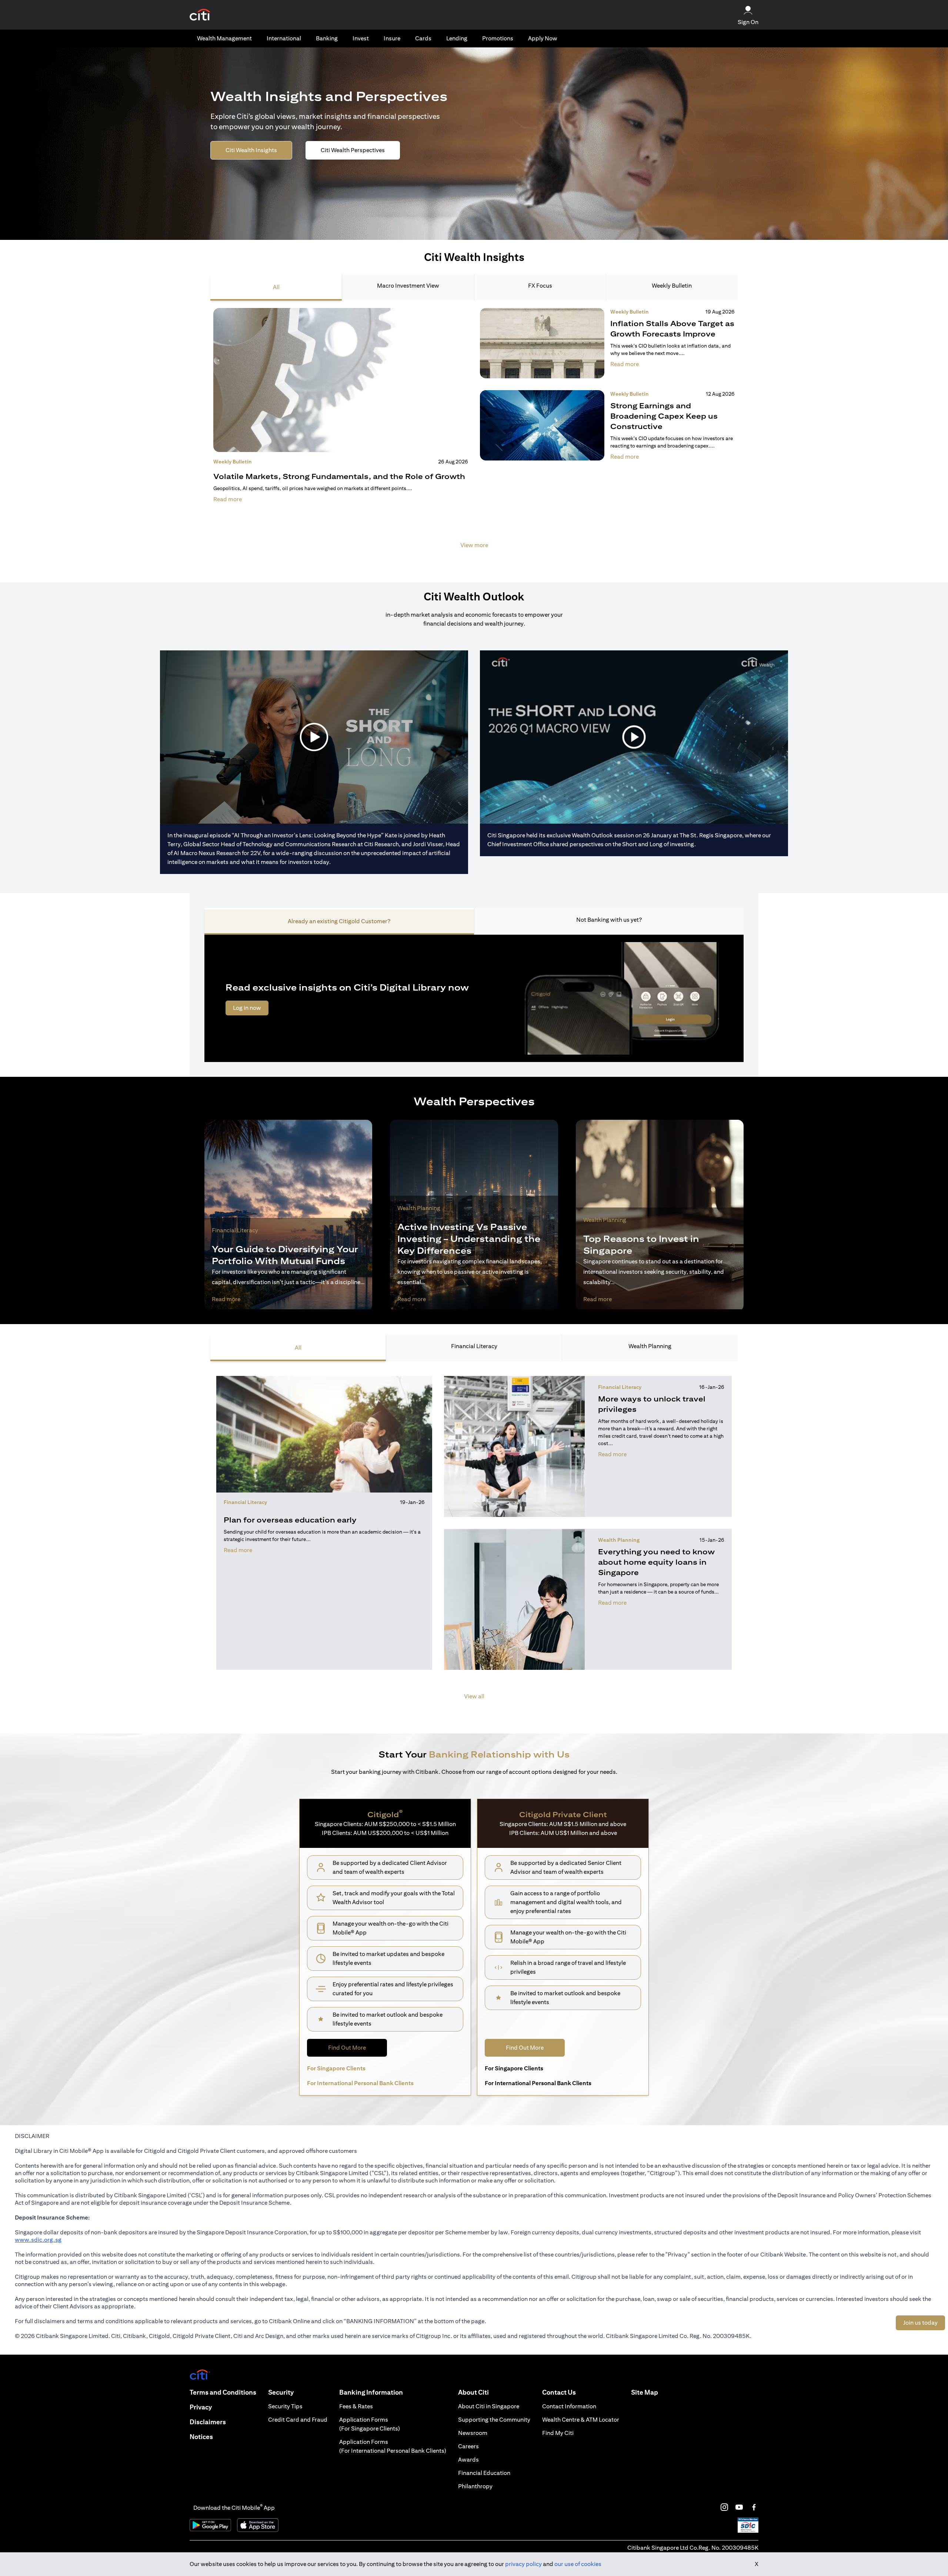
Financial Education (484, 2473)
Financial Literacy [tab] (474, 1346)
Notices (201, 2437)
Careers (468, 2446)
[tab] (224, 38)
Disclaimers (208, 2422)
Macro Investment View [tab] (408, 286)
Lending (457, 38)
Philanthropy (475, 2486)
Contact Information (569, 2406)
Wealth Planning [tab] (650, 1346)
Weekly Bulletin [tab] (672, 286)
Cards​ (423, 38)
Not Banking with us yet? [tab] (609, 920)
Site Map (645, 2392)
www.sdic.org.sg (38, 2240)
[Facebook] (754, 2507)
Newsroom (473, 2433)
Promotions (498, 38)
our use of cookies (578, 2564)
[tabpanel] (474, 433)
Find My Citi (558, 2433)
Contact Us (559, 2392)
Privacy (201, 2407)
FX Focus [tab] (540, 286)
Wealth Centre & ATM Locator (581, 2420)
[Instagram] (724, 2507)
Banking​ (327, 38)
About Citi (473, 2392)
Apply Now (543, 38)
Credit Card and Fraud (298, 2420)
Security (281, 2392)
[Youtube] (739, 2507)
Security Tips (285, 2406)
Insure (392, 38)
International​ (284, 38)
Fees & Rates (356, 2406)
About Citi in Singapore (489, 2406)
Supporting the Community (494, 2420)
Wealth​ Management (224, 38)
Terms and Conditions (223, 2392)
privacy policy (523, 2564)
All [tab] (276, 287)
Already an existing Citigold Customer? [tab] (339, 921)
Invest (361, 38)
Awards (468, 2460)
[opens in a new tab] (200, 15)
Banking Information (371, 2392)
